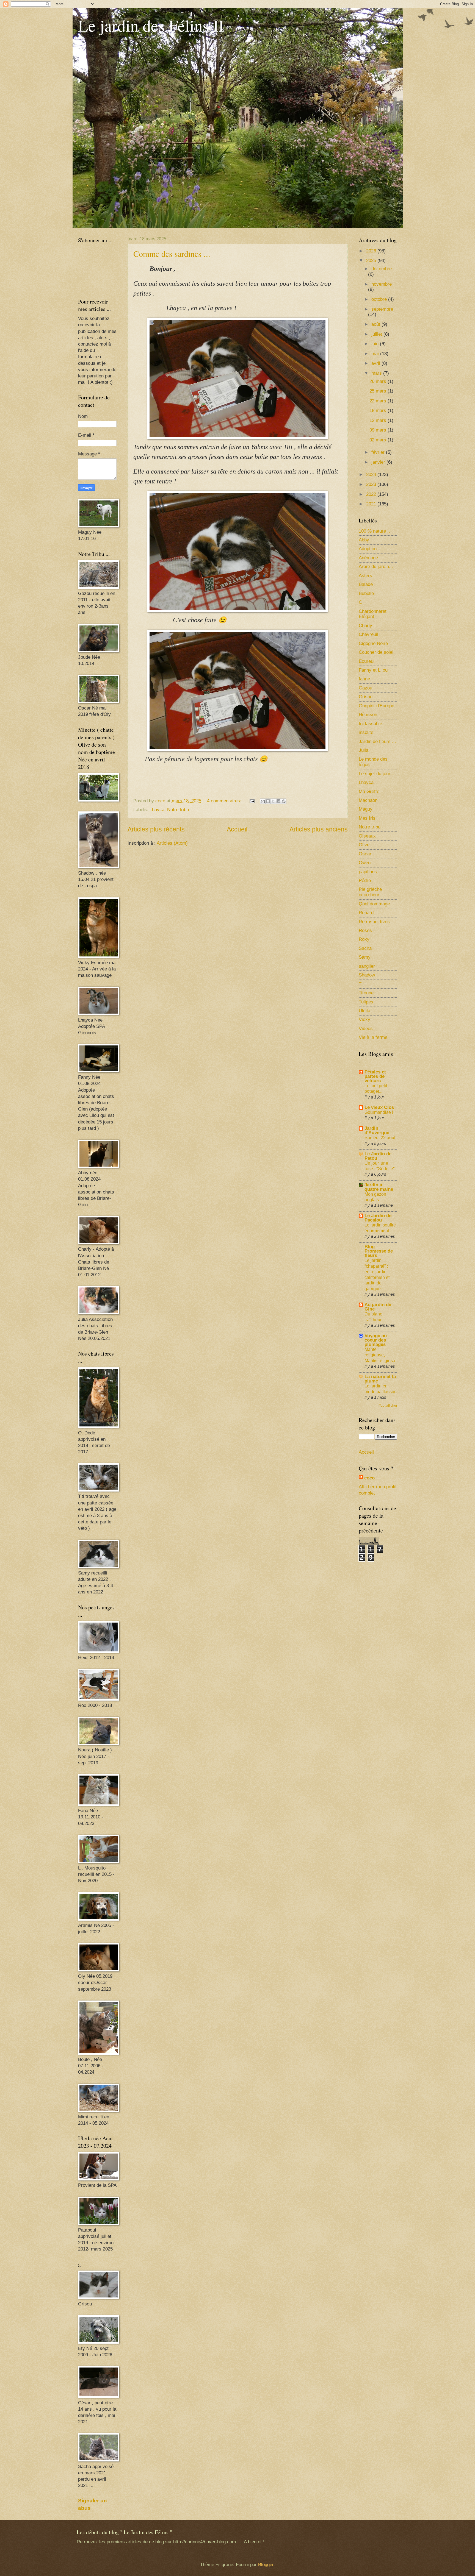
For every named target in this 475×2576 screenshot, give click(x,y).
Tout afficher (388, 1406)
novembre (382, 284)
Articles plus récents (156, 829)
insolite (366, 732)
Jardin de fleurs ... (377, 742)
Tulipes (366, 1002)
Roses (365, 930)
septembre (382, 309)
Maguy (366, 809)
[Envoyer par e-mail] (263, 801)
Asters (365, 576)
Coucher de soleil (377, 652)
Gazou (365, 688)
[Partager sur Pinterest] (284, 801)
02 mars (379, 440)
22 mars (379, 401)
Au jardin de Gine (378, 1307)
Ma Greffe (369, 792)
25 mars (379, 391)
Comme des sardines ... (172, 254)
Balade (366, 584)
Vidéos (366, 1029)
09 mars (379, 430)
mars (377, 373)
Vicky (364, 1019)
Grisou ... (368, 697)
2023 (372, 484)
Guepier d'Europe (376, 706)
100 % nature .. (374, 531)
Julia (364, 750)
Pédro (365, 881)
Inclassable (370, 724)
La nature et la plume (380, 1379)
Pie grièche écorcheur (370, 892)
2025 (372, 261)
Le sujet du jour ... (377, 774)
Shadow (367, 975)
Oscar (365, 854)
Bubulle (366, 593)
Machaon (368, 800)
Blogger (266, 2565)
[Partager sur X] (273, 801)
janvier (379, 462)
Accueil (237, 829)
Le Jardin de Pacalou (378, 1218)
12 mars (379, 420)
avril (376, 363)
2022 (372, 494)
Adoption (368, 549)
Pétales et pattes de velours (375, 1076)
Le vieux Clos (379, 1107)
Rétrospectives (374, 922)
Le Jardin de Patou (378, 1156)
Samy (365, 957)
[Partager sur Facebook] (278, 801)
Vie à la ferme (373, 1037)
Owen (365, 863)
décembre (382, 269)
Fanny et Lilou (373, 670)
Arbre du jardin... (376, 567)
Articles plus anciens (319, 829)
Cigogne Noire (373, 643)
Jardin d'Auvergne (377, 1130)
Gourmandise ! (379, 1112)
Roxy (364, 939)
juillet (377, 334)
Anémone (368, 558)
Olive (364, 845)
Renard (366, 913)
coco (369, 1478)
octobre (380, 299)
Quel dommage (374, 904)
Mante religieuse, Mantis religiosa (380, 1355)
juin (376, 344)
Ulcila (364, 1011)
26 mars (379, 381)
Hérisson (368, 715)
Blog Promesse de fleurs (379, 1251)
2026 (372, 251)
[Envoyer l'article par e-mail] (252, 801)
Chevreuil (368, 634)
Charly (365, 626)
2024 (372, 475)
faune (364, 679)
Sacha (365, 948)
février (379, 452)
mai (376, 354)
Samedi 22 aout (380, 1138)
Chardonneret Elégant (373, 614)
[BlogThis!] (268, 801)
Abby (364, 540)
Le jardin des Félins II (151, 25)
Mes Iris (367, 818)
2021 (372, 504)
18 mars (379, 411)
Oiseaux (367, 836)
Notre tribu (178, 810)
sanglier (367, 966)
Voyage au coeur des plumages (376, 1340)
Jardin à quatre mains (379, 1187)
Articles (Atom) (172, 843)
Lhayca (157, 810)
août (376, 324)
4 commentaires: (225, 801)
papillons (368, 872)
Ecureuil (367, 661)
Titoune (366, 993)
